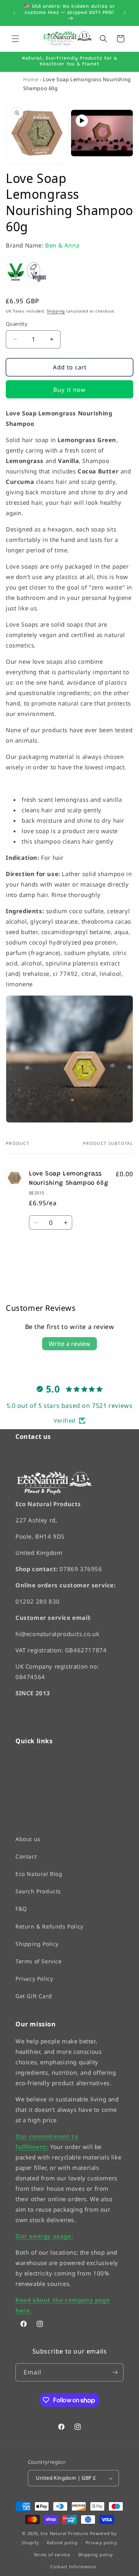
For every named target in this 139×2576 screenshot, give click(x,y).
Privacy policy (102, 2543)
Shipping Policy (37, 1943)
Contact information (73, 2566)
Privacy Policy (34, 1979)
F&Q (21, 1909)
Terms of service (52, 2555)
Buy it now (69, 389)
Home (31, 79)
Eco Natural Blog (39, 1874)
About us (28, 1839)
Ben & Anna (62, 245)
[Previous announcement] (14, 13)
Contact (26, 1856)
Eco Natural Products (64, 2533)
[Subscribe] (115, 2372)
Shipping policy (96, 2555)
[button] (15, 39)
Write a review (69, 1344)
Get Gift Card (34, 1996)
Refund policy (62, 2543)
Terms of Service (39, 1961)
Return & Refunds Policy (49, 1926)
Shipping (56, 311)
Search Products (38, 1891)
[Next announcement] (125, 13)
